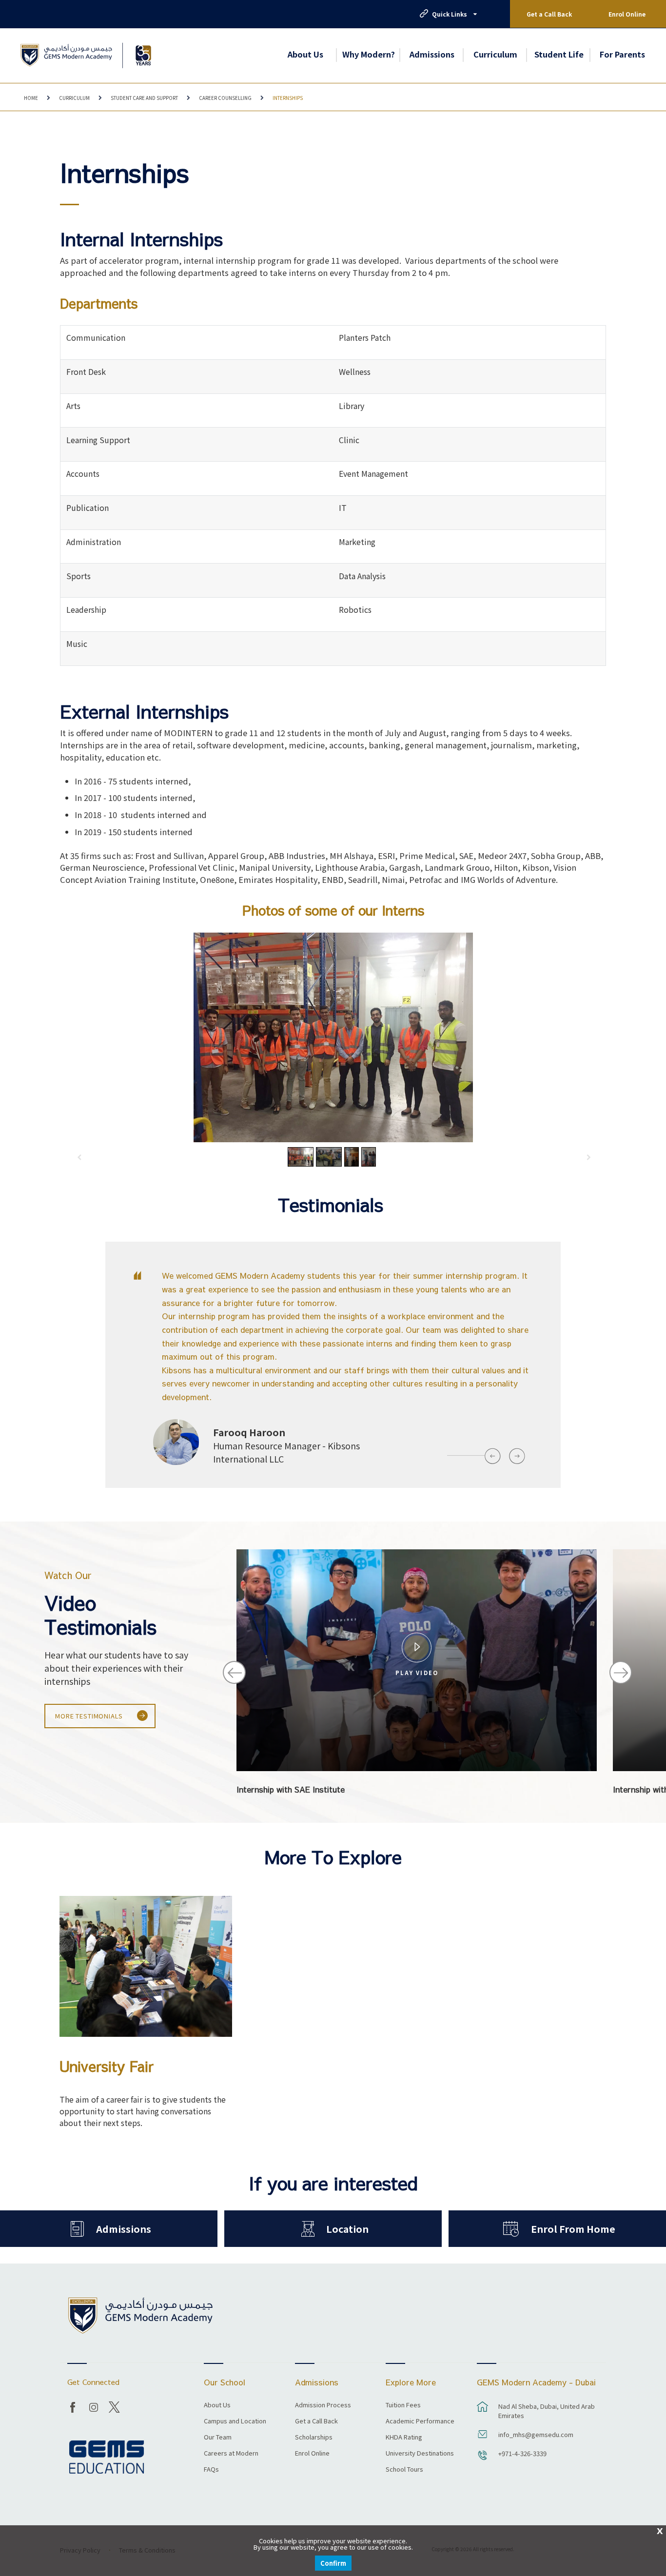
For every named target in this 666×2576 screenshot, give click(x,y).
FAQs (211, 2470)
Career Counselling (225, 98)
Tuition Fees (403, 2405)
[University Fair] (146, 1966)
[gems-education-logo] (107, 2457)
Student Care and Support (144, 98)
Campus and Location (235, 2421)
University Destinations (420, 2454)
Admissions (432, 54)
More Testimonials (89, 1716)
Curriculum (495, 54)
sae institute (417, 1637)
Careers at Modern (231, 2454)
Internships (288, 98)
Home (31, 98)
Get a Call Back (549, 14)
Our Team (218, 2438)
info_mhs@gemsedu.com (536, 2434)
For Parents (622, 54)
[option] (333, 1373)
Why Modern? (369, 54)
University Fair (107, 2067)
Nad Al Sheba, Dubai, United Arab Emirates (547, 2411)
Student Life (559, 54)
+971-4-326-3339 (522, 2453)
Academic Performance (420, 2421)
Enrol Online (627, 14)
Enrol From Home (573, 2229)
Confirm (333, 2563)
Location (347, 2229)
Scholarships (314, 2438)
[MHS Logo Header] (66, 55)
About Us (305, 54)
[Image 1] (143, 55)
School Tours (404, 2470)
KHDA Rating (404, 2438)
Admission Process (323, 2405)
